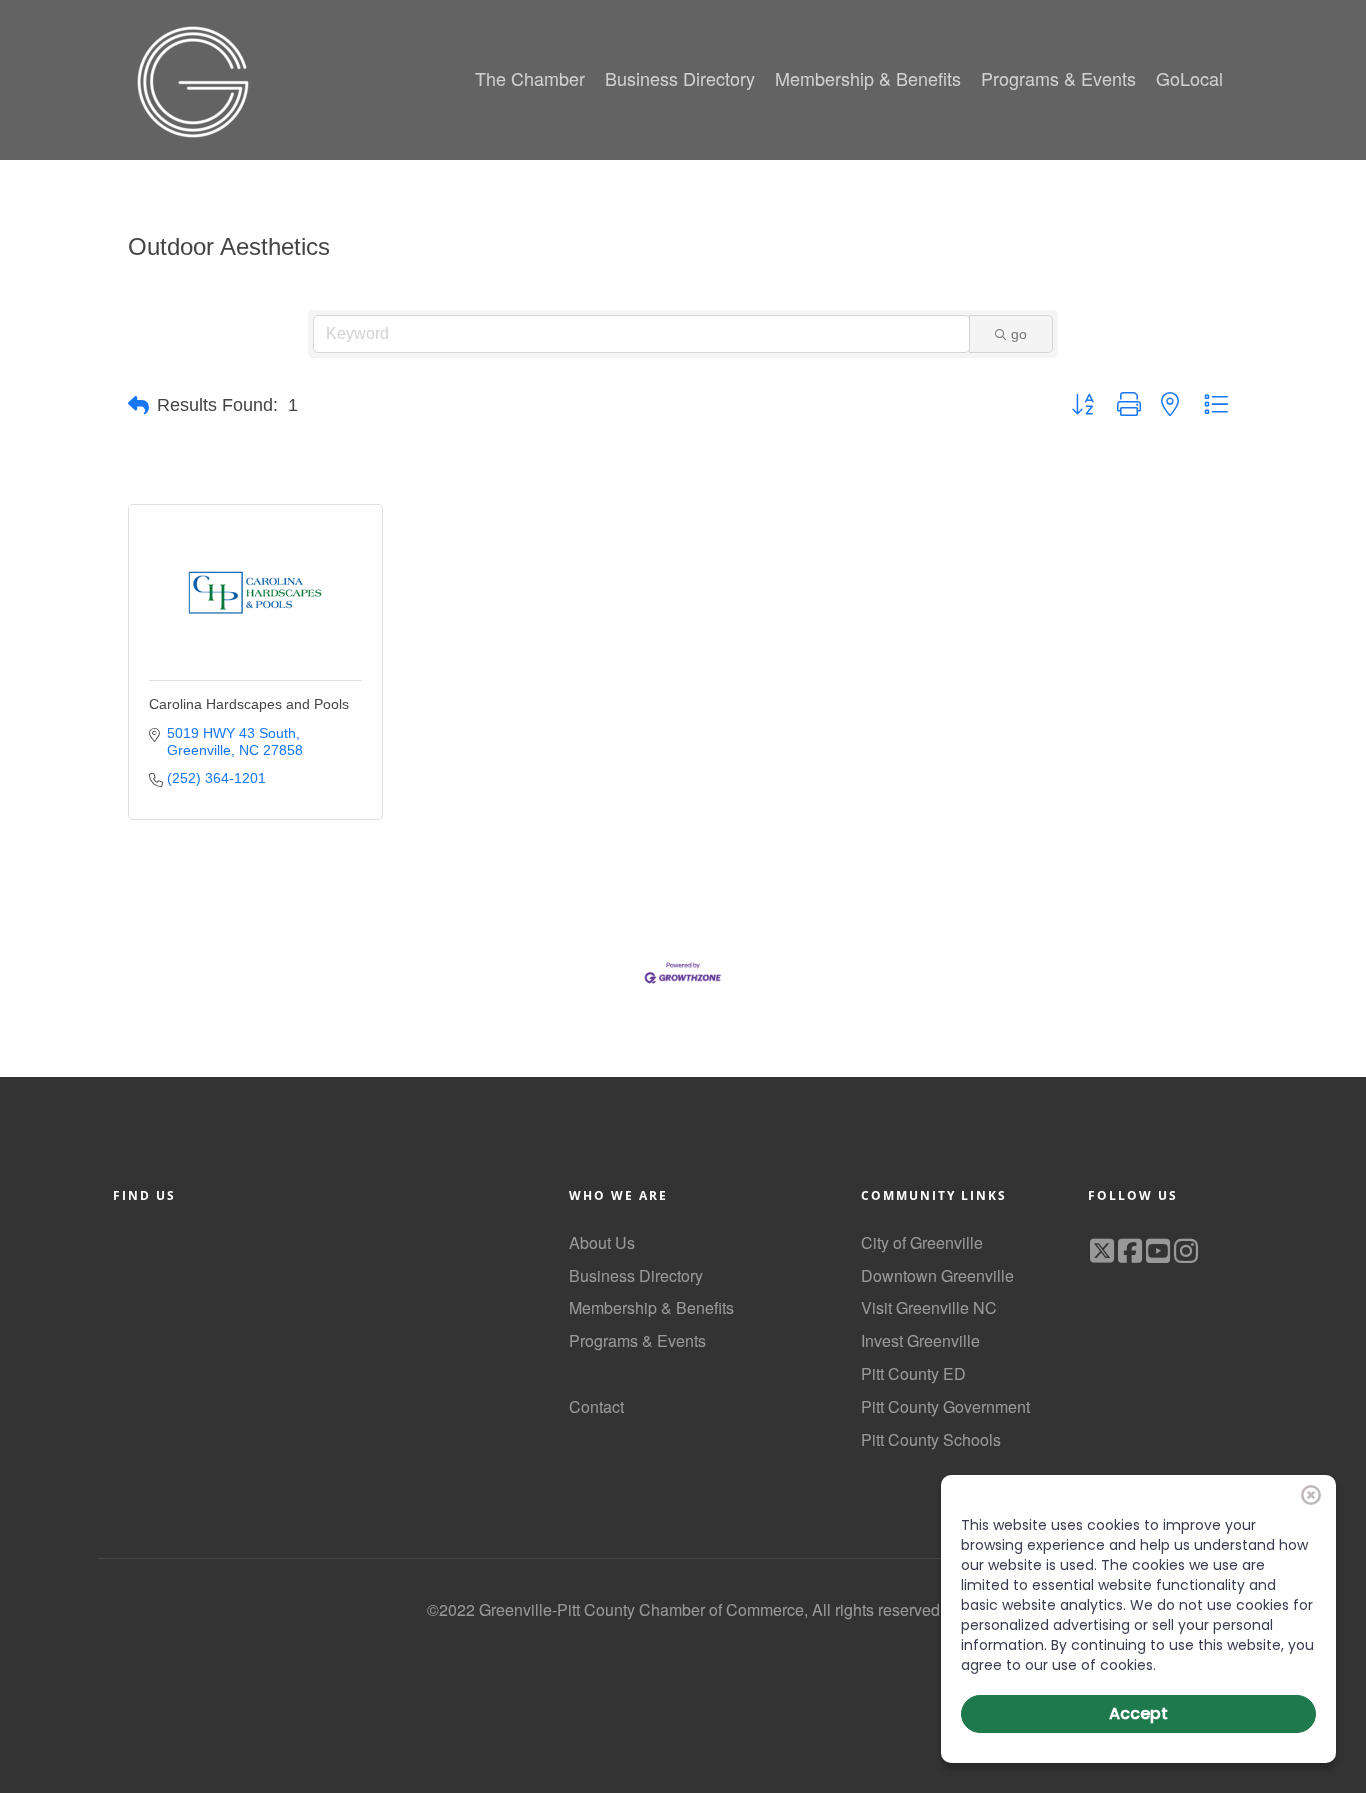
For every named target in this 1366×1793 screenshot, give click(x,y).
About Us (602, 1242)
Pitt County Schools (931, 1439)
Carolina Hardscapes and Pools (249, 704)
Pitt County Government (945, 1406)
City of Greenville (922, 1242)
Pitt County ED (913, 1373)
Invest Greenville (920, 1340)
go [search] (1019, 334)
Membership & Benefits (651, 1307)
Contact (596, 1406)
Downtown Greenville (937, 1275)
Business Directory (636, 1275)
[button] (138, 406)
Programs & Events (637, 1340)
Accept (1138, 1713)
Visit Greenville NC (929, 1307)
